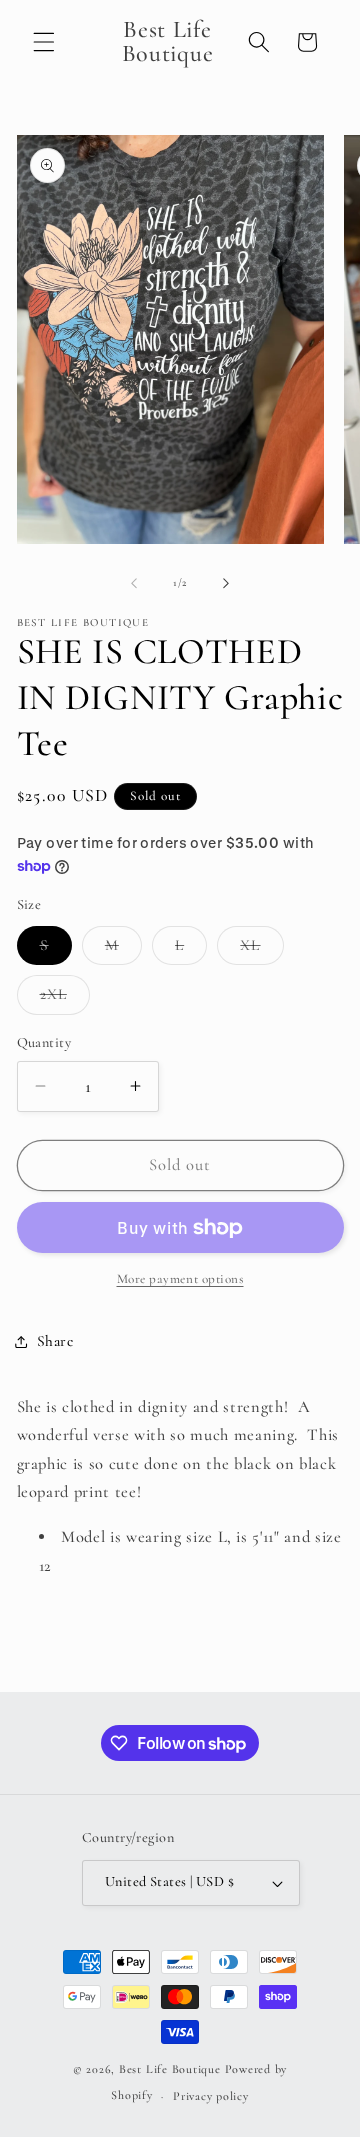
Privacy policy (211, 2096)
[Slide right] (226, 583)
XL (261, 950)
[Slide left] (134, 583)
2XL (65, 999)
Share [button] (55, 1341)
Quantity (44, 1042)
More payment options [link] (180, 1279)
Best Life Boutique (170, 2069)
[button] (44, 42)
